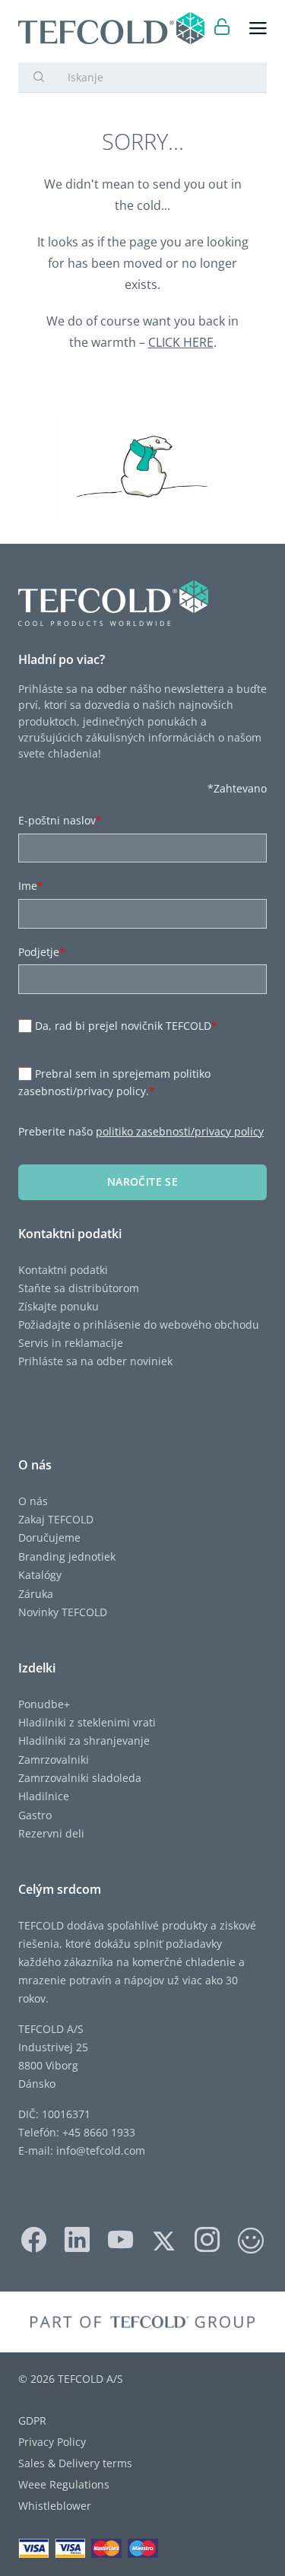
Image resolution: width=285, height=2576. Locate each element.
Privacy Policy (52, 2442)
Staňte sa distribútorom (79, 1288)
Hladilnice (44, 1796)
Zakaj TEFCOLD (56, 1519)
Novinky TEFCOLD (63, 1612)
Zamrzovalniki (54, 1760)
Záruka (36, 1594)
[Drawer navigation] (258, 29)
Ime (31, 886)
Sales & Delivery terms (75, 2463)
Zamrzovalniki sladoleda (80, 1778)
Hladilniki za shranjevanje (84, 1741)
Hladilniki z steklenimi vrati (87, 1722)
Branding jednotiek (67, 1556)
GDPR (32, 2420)
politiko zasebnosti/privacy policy (180, 1131)
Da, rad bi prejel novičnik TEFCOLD (126, 1026)
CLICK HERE (181, 342)
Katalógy (40, 1575)
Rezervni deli (51, 1833)
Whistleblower (55, 2506)
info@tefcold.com (101, 2150)
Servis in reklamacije (71, 1343)
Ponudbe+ (44, 1704)
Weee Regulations (64, 2484)
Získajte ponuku (59, 1306)
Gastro (35, 1815)
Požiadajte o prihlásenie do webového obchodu (139, 1325)
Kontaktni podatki (63, 1270)
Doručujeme (49, 1537)
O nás (33, 1501)
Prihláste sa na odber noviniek (95, 1361)
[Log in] (222, 29)
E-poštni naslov (60, 820)
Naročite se (142, 1182)
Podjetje (42, 952)
